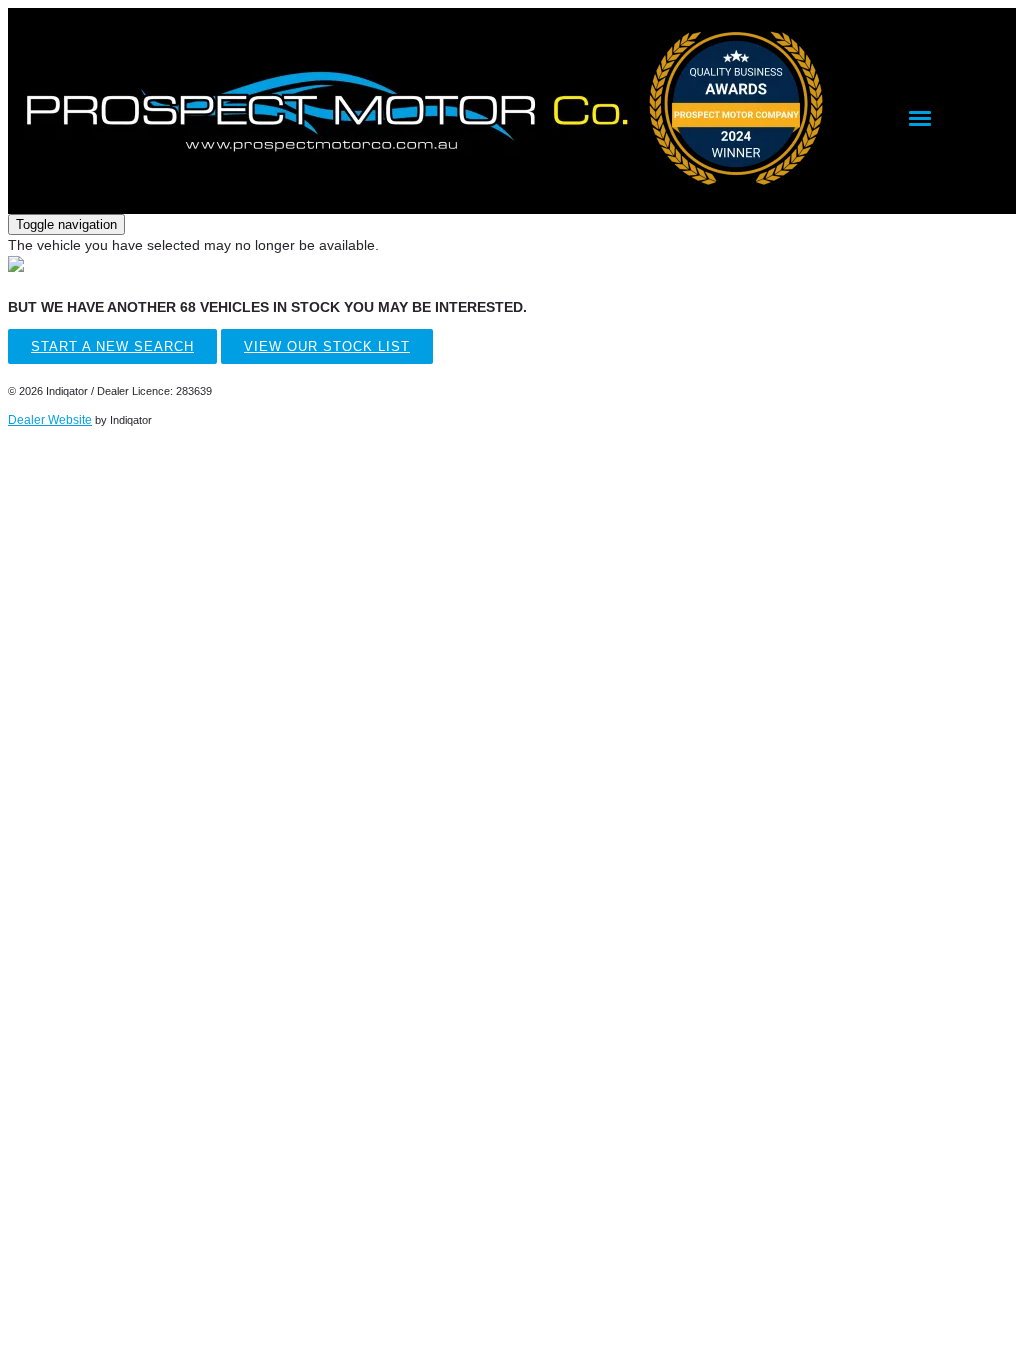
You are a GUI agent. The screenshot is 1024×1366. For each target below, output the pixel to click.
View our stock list (327, 346)
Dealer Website (50, 420)
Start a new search (112, 346)
